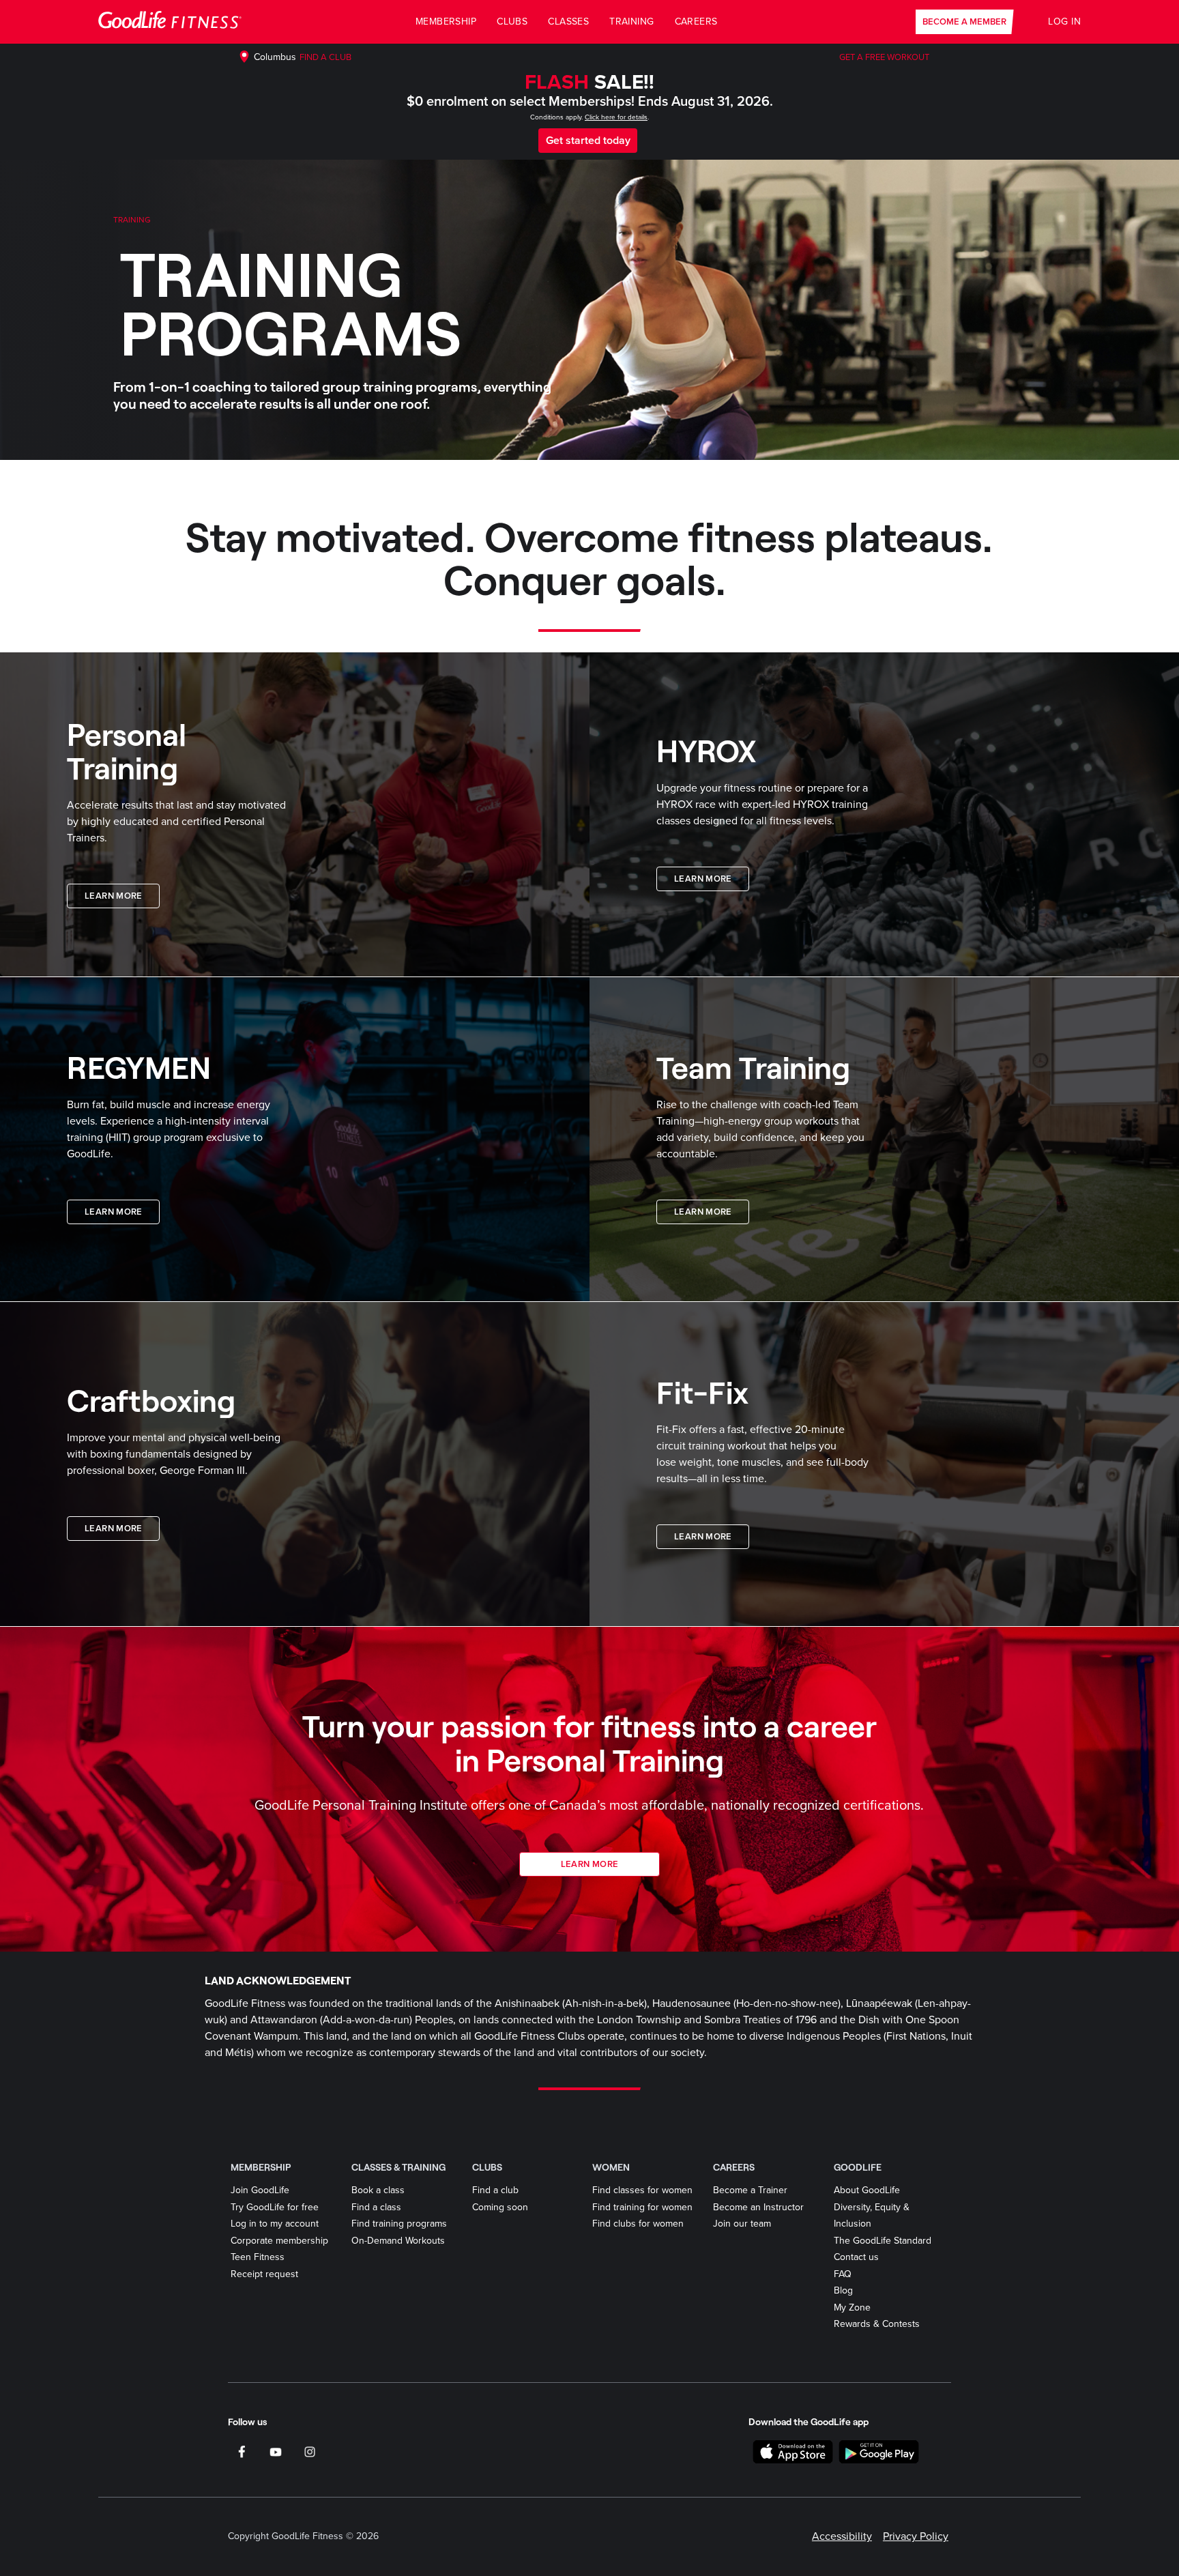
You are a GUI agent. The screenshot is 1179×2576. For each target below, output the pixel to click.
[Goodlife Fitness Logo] (170, 22)
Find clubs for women (638, 2224)
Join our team (742, 2224)
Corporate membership (279, 2241)
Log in (1064, 21)
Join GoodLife (260, 2190)
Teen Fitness (258, 2257)
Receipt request (264, 2274)
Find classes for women (642, 2190)
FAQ (843, 2274)
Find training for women (642, 2207)
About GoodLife (867, 2190)
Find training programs (399, 2224)
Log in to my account (275, 2224)
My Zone (852, 2307)
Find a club (495, 2190)
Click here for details (616, 117)
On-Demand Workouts (398, 2241)
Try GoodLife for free (275, 2207)
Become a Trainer (750, 2190)
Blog (843, 2290)
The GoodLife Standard (883, 2241)
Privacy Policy (916, 2536)
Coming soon (500, 2207)
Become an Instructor (758, 2207)
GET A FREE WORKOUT (884, 57)
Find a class (376, 2207)
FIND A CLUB (325, 57)
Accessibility (842, 2536)
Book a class (378, 2190)
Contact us (856, 2257)
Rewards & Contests (877, 2324)
